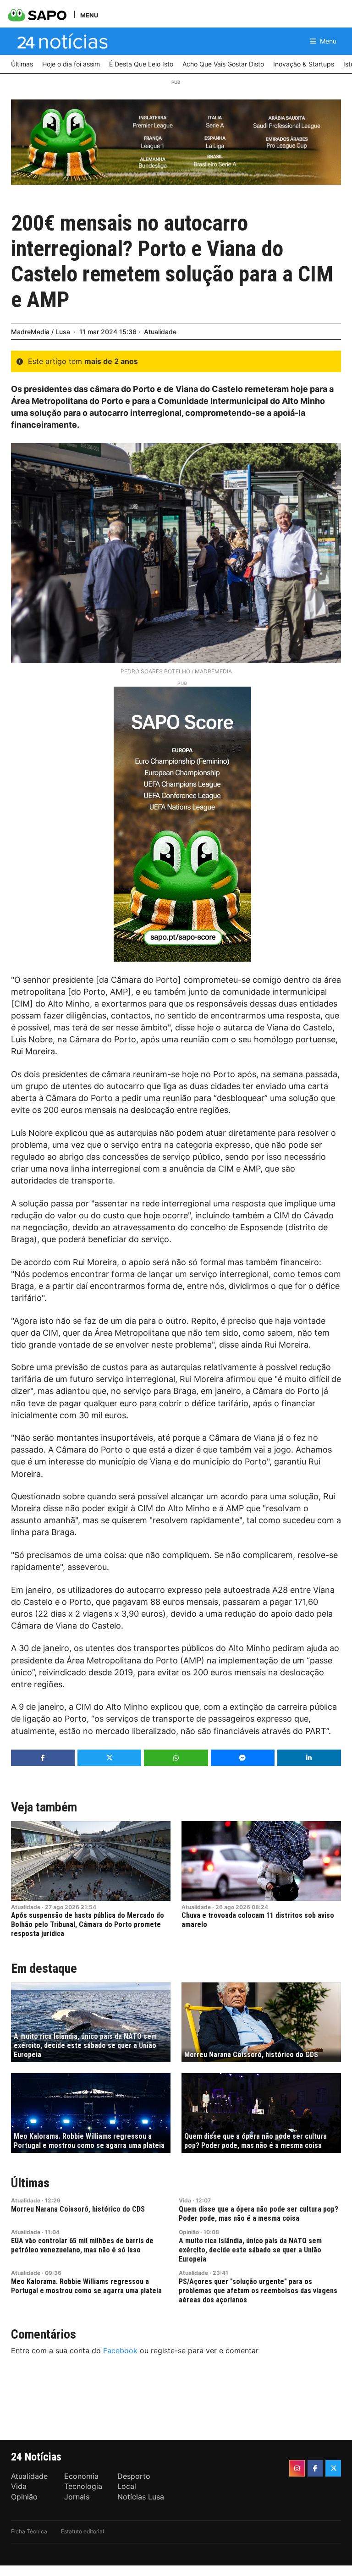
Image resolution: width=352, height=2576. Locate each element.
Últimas (30, 2183)
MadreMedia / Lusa (41, 332)
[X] (333, 2468)
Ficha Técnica (29, 2531)
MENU (89, 15)
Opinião (189, 2232)
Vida (185, 2200)
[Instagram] (297, 2468)
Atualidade (160, 332)
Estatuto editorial (82, 2531)
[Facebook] (315, 2468)
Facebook (120, 2350)
